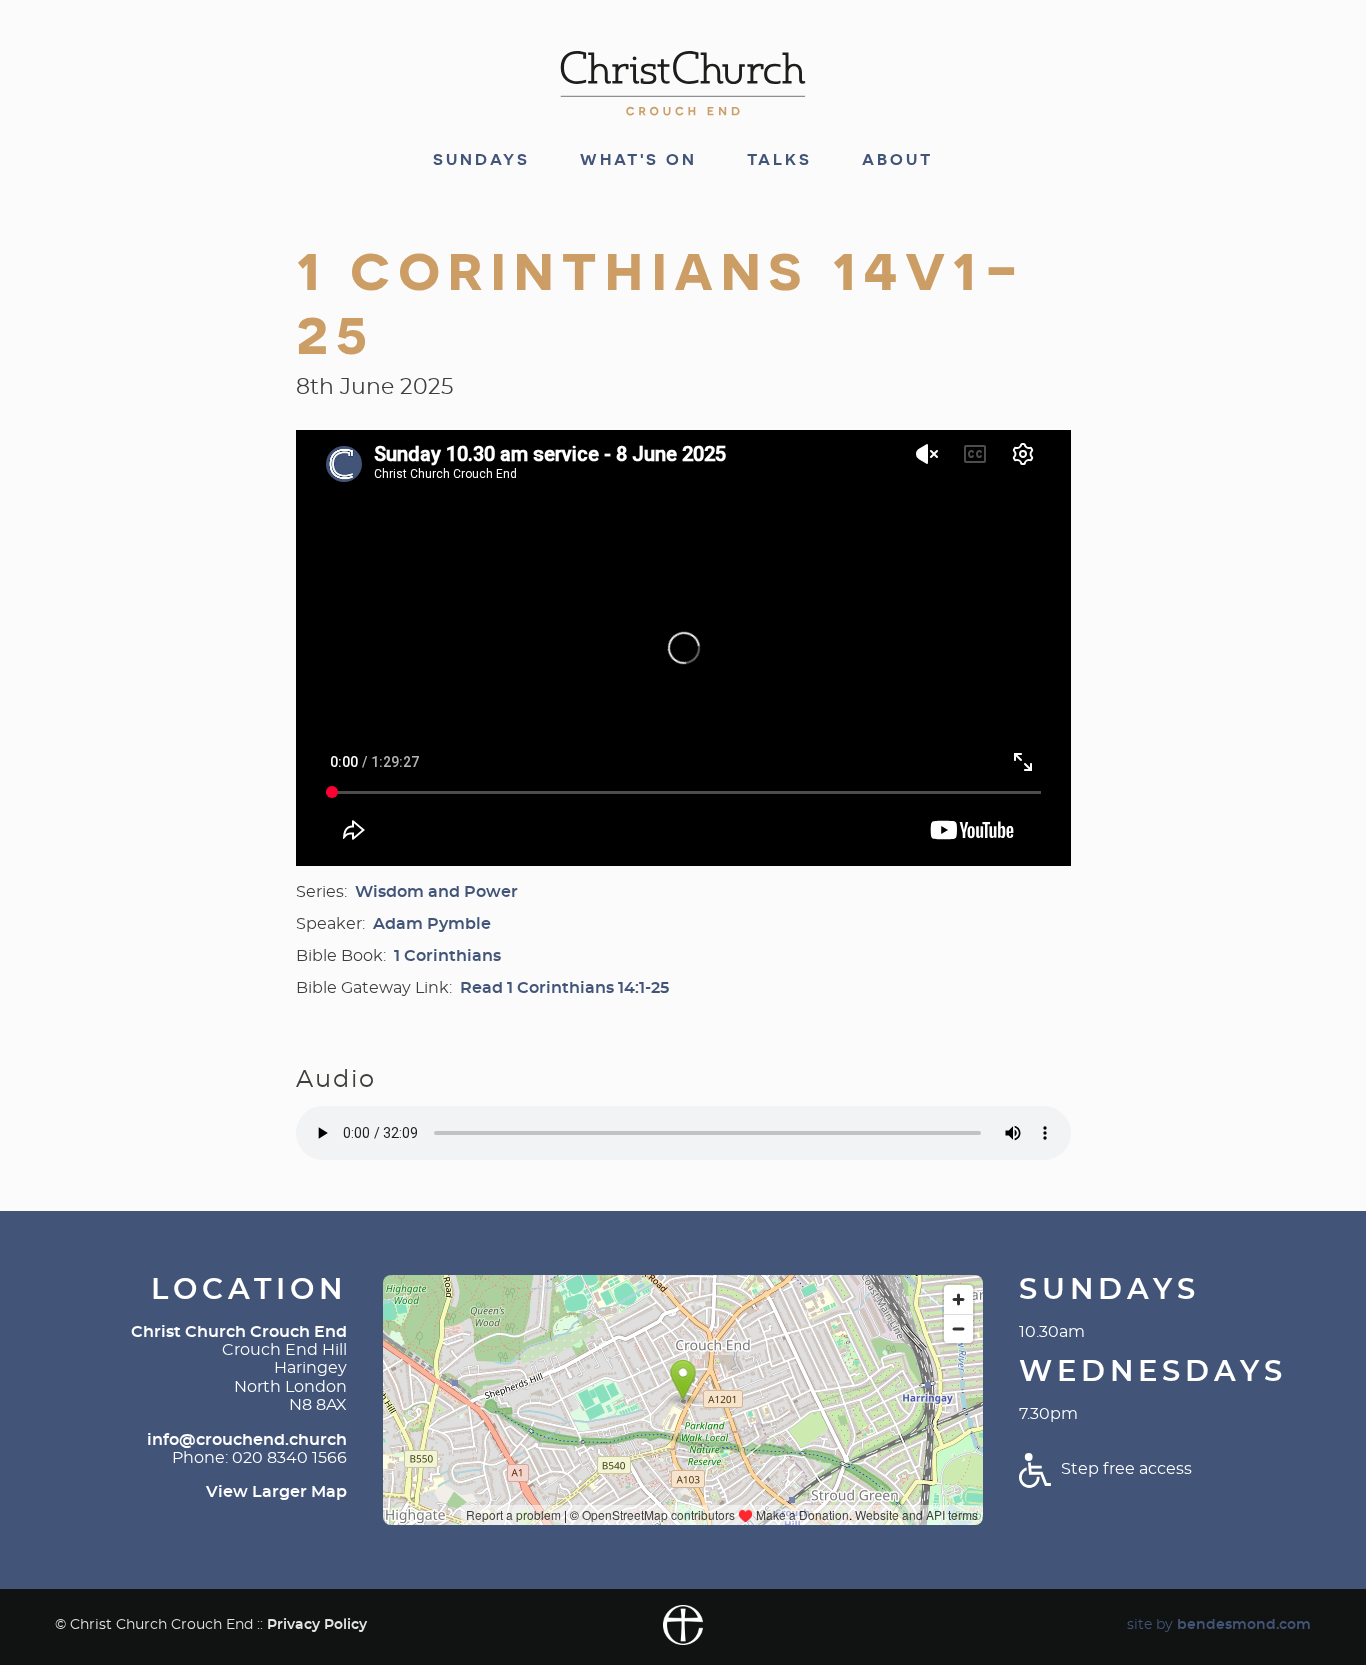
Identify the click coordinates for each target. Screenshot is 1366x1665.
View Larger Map (276, 1492)
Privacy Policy (317, 1624)
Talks (779, 160)
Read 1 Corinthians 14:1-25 (564, 988)
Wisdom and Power (436, 892)
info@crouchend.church (247, 1440)
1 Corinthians (447, 956)
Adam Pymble (432, 924)
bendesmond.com (1244, 1624)
